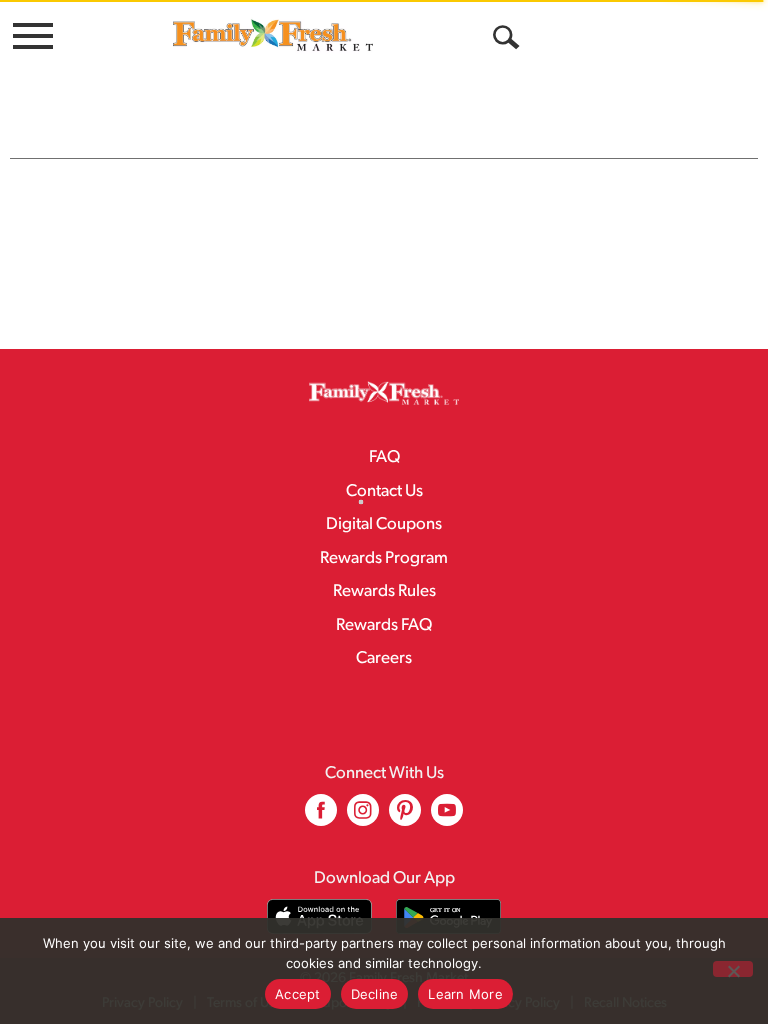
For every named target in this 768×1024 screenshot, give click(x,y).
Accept (298, 994)
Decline (375, 994)
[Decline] (733, 969)
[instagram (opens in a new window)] (363, 817)
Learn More (465, 994)
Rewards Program (384, 558)
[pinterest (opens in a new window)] (405, 817)
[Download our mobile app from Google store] (448, 916)
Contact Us (384, 491)
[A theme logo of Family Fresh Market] (273, 34)
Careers (384, 658)
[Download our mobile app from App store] (319, 916)
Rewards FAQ (384, 625)
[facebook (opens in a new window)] (321, 817)
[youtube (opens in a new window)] (447, 817)
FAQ (384, 457)
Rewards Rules (384, 591)
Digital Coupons (384, 524)
